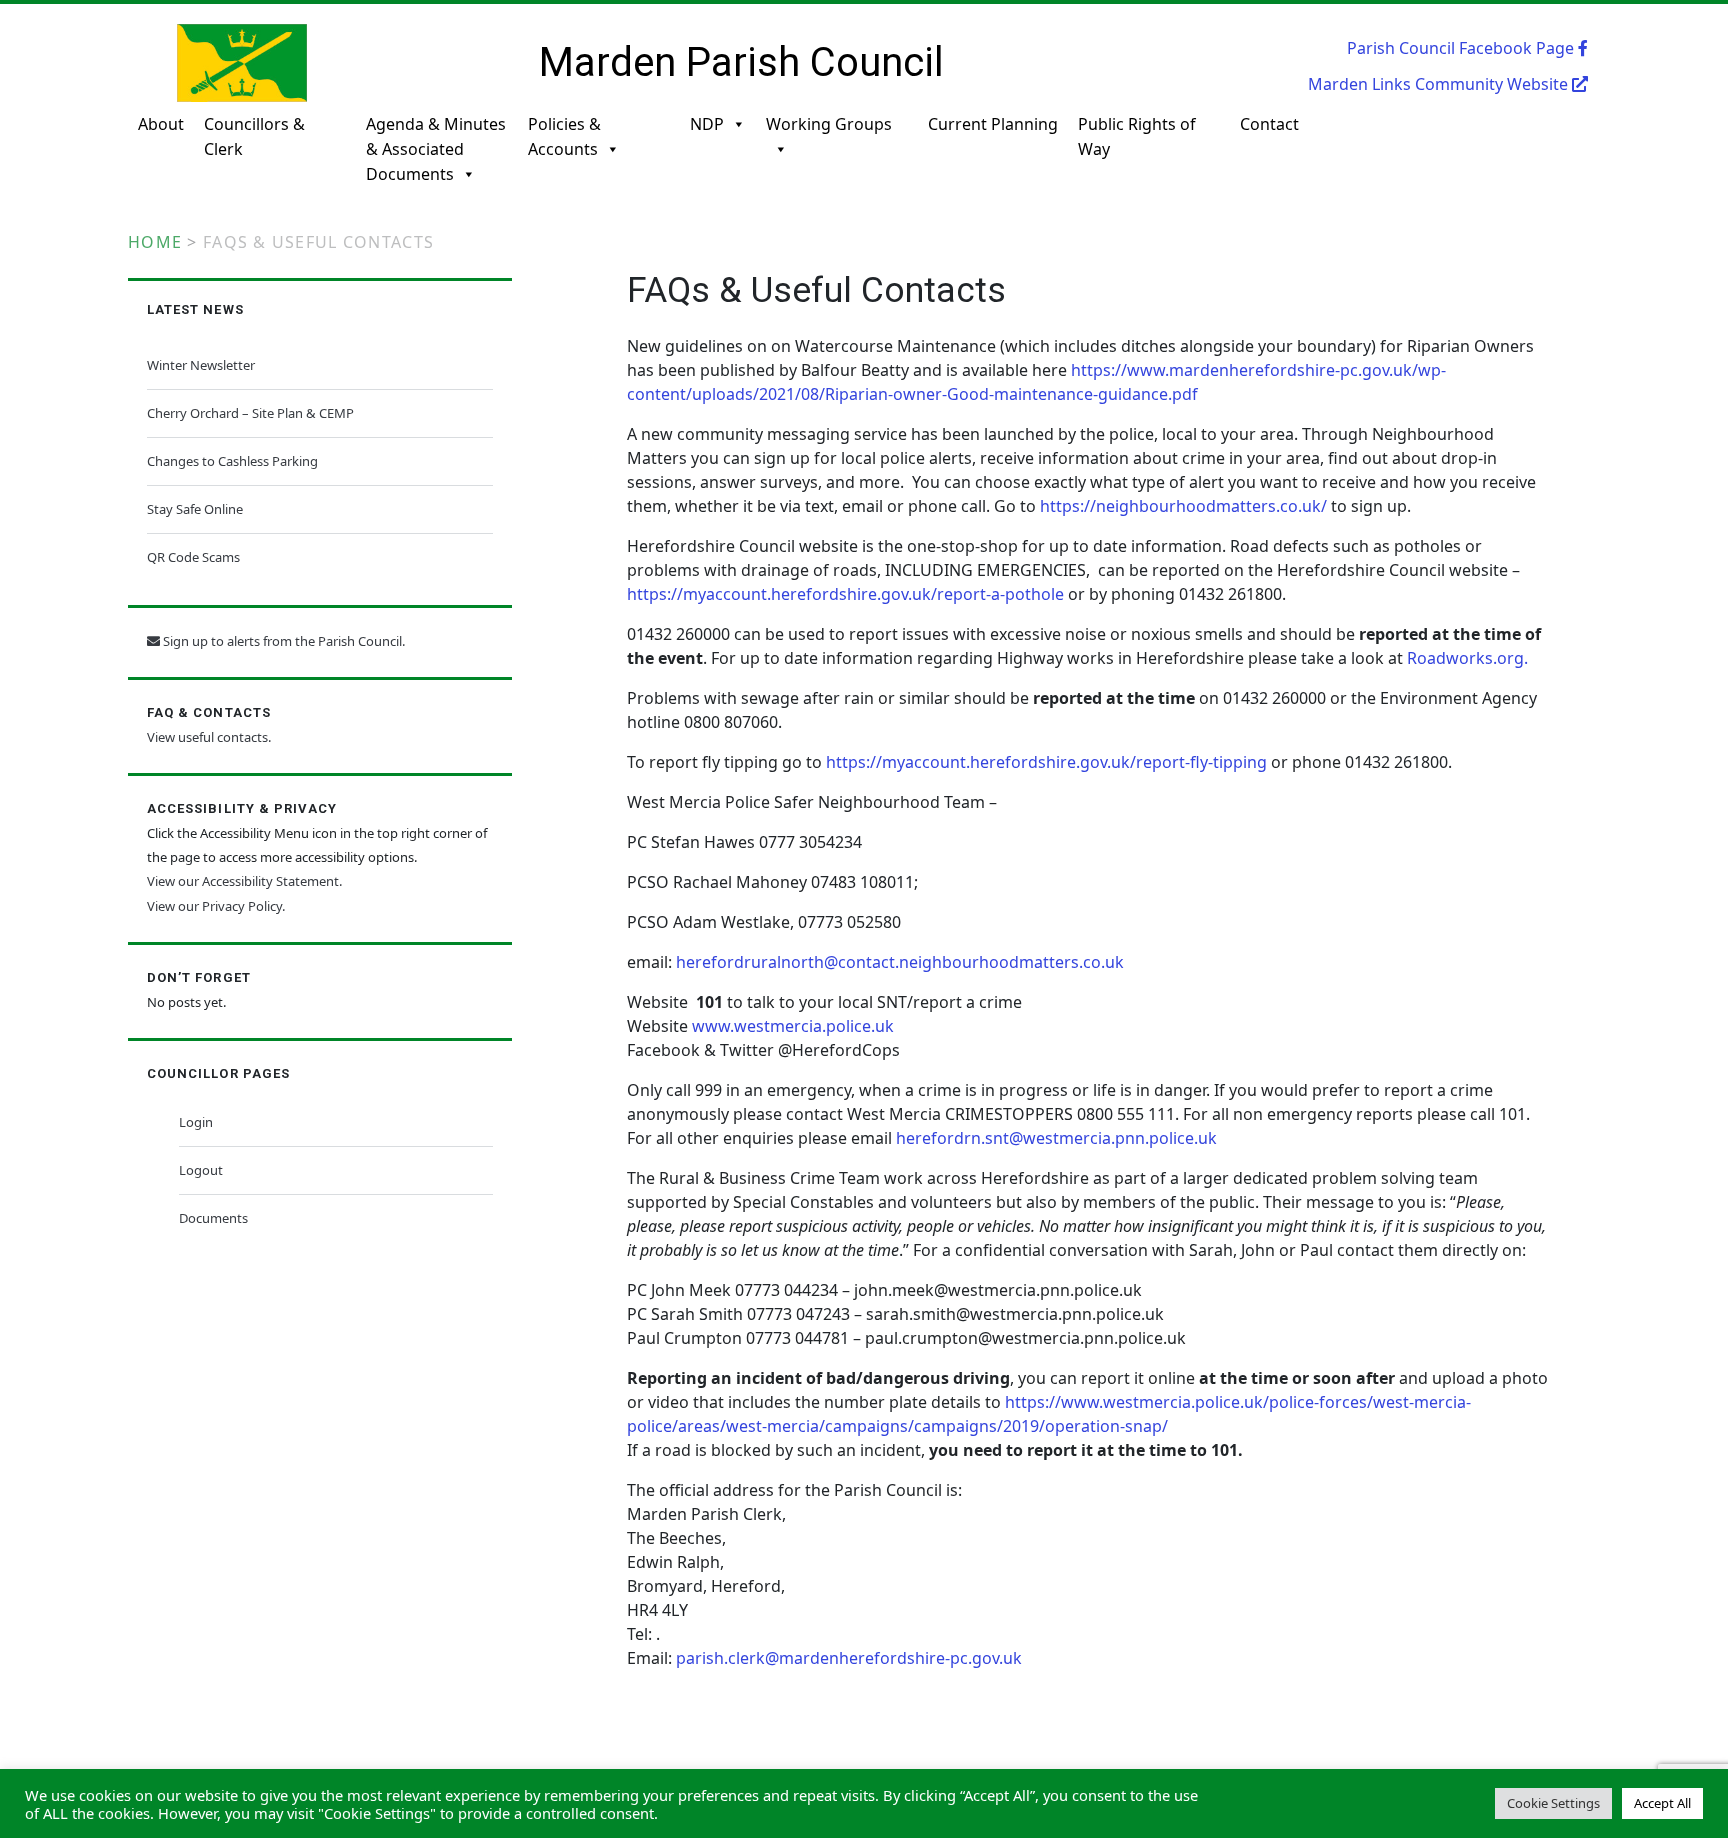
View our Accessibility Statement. (244, 881)
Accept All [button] (1662, 1803)
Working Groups (829, 124)
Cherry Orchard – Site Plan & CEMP (250, 413)
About (161, 124)
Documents (213, 1218)
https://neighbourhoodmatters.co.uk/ (1183, 506)
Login (196, 1122)
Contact (1269, 124)
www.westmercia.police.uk (793, 1026)
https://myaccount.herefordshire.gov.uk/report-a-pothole (845, 594)
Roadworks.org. (1467, 658)
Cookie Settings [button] (1553, 1803)
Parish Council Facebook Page (1462, 48)
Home (155, 242)
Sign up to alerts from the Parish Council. (282, 641)
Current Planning (993, 124)
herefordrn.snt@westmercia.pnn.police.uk (1056, 1138)
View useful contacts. (209, 737)
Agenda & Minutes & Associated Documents (436, 147)
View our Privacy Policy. (216, 906)
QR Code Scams (193, 557)
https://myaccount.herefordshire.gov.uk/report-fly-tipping (1046, 762)
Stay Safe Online (195, 509)
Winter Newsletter (201, 365)
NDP (707, 124)
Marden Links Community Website (1440, 84)
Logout (201, 1170)
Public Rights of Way (1137, 136)
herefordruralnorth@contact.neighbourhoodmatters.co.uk (900, 962)
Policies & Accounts (564, 136)
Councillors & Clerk (254, 136)
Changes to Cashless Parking (232, 461)
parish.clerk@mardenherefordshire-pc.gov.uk (849, 1658)
